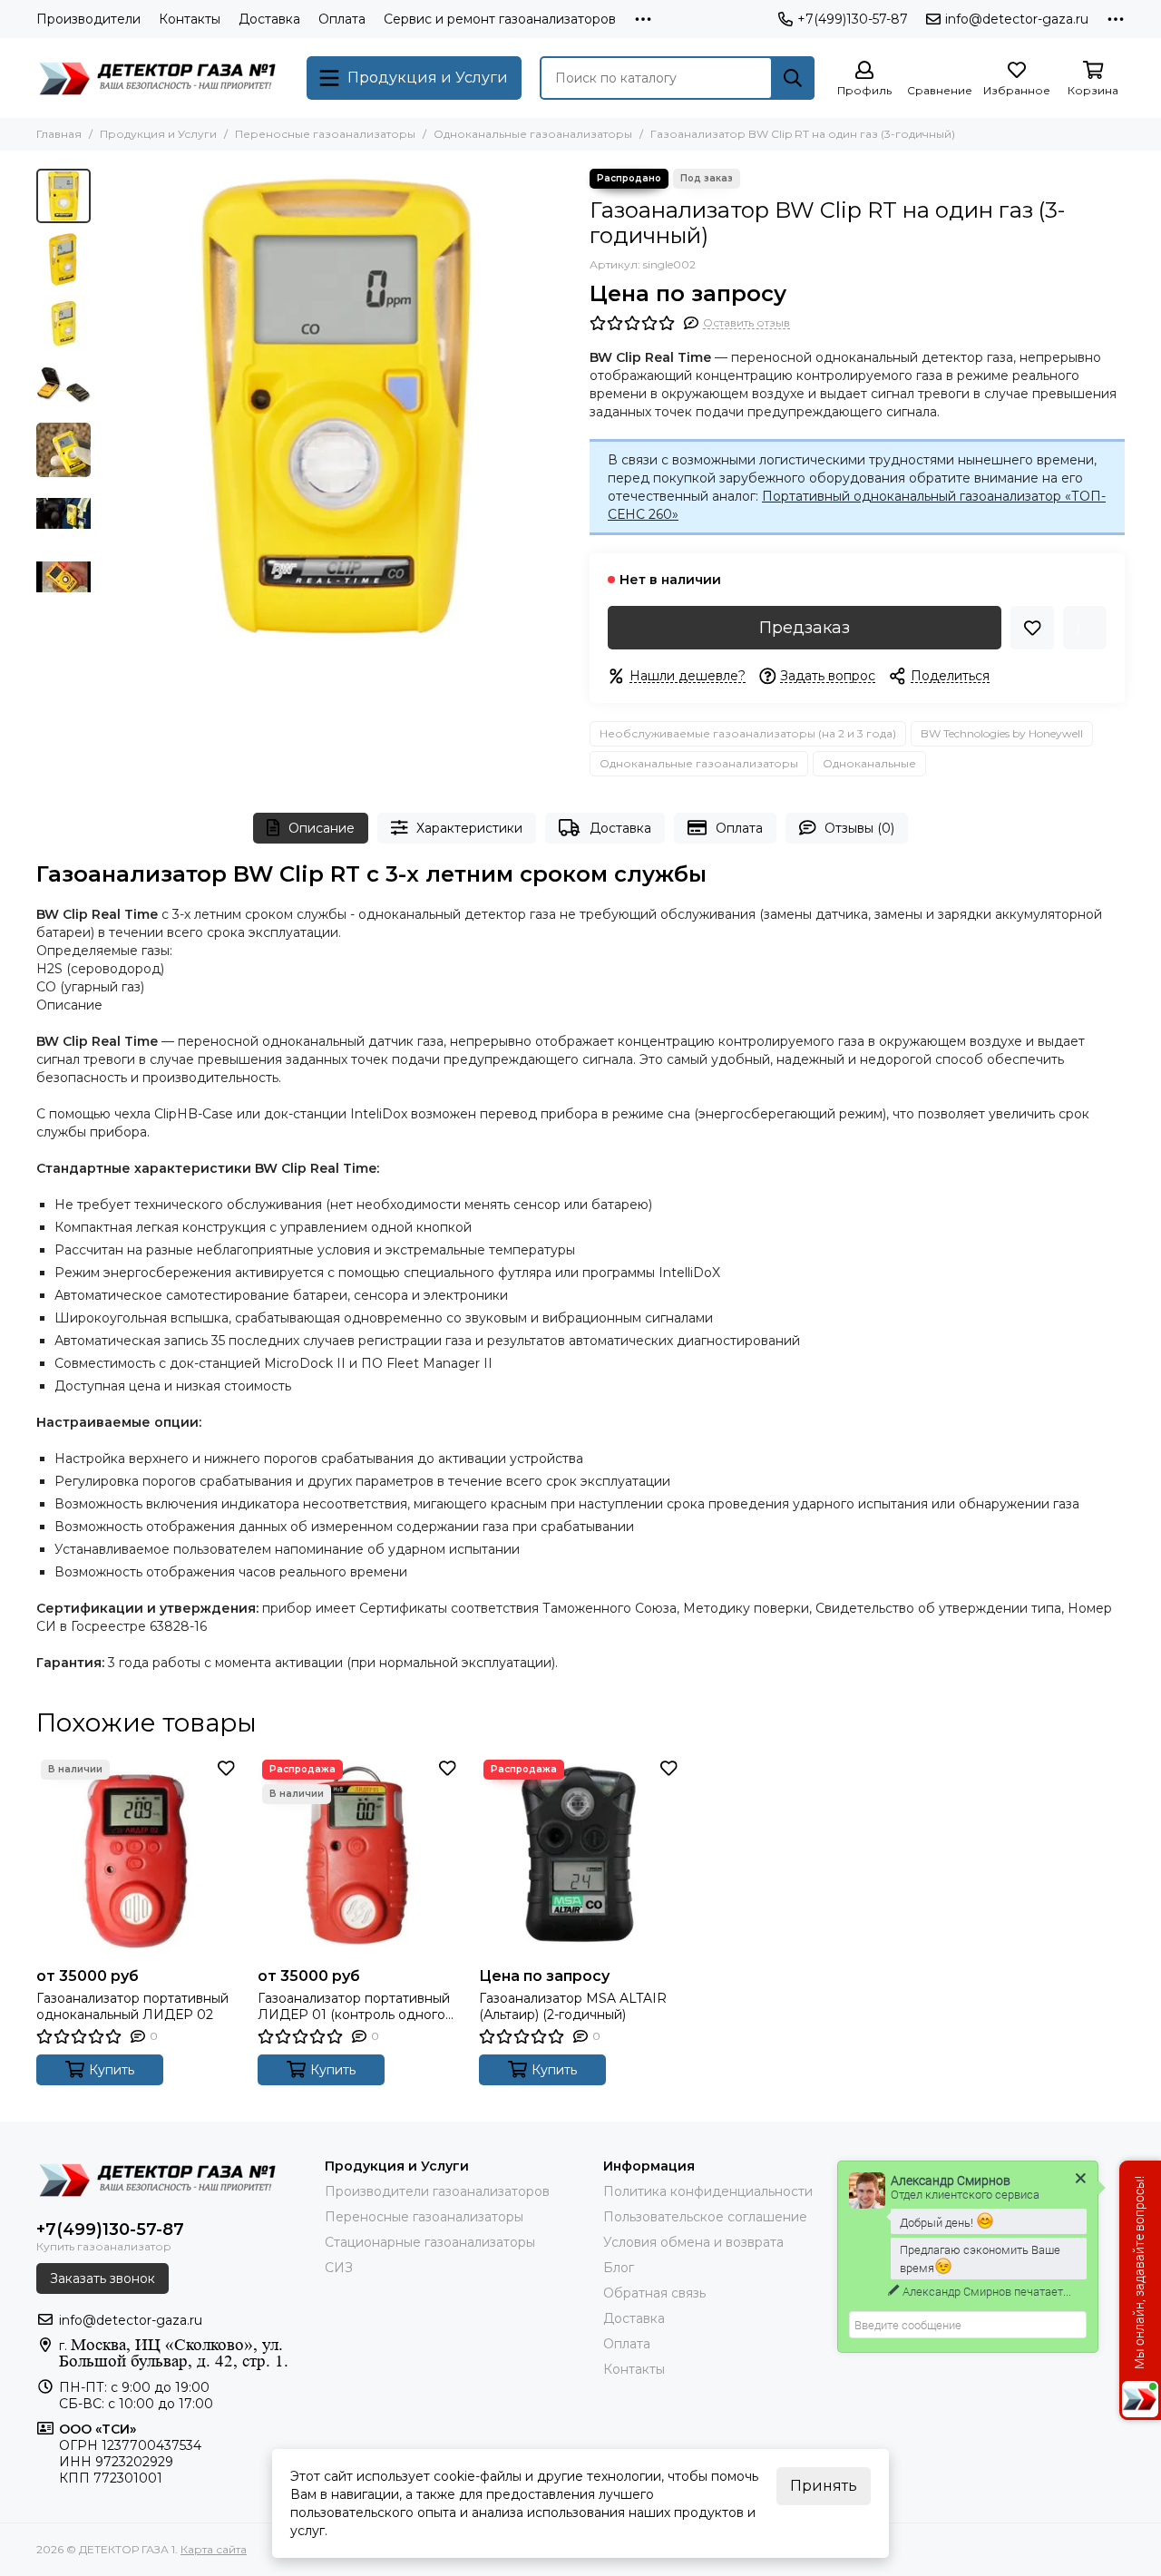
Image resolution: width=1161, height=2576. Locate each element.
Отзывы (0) (859, 828)
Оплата (342, 19)
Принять (824, 2486)
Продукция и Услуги (158, 134)
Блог (619, 2268)
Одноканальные (869, 763)
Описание (322, 828)
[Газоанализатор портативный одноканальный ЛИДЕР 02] (138, 1857)
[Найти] (793, 78)
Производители (88, 19)
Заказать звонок (102, 2278)
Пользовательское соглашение (705, 2217)
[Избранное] (1032, 628)
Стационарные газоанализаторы (430, 2242)
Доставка (269, 19)
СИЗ (339, 2268)
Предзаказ (805, 628)
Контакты (190, 19)
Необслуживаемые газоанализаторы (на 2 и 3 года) (748, 733)
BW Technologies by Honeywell (1002, 733)
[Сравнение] (1085, 628)
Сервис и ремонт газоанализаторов (500, 19)
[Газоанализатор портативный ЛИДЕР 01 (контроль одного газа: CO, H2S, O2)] (359, 1857)
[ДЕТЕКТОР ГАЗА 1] (162, 78)
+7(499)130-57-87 (853, 19)
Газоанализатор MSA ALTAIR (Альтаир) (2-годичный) (573, 2006)
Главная (59, 134)
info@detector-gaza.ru (1017, 19)
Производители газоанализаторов (437, 2191)
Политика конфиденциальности (708, 2191)
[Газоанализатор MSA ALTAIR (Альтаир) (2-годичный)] (580, 1857)
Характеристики (469, 828)
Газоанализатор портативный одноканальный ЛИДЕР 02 (132, 2006)
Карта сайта (214, 2549)
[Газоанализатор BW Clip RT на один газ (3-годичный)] (336, 405)
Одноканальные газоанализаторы (533, 134)
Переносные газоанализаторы (325, 134)
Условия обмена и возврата (693, 2242)
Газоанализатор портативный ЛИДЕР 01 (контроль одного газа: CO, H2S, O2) (354, 2006)
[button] (109, 405)
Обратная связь (654, 2293)
